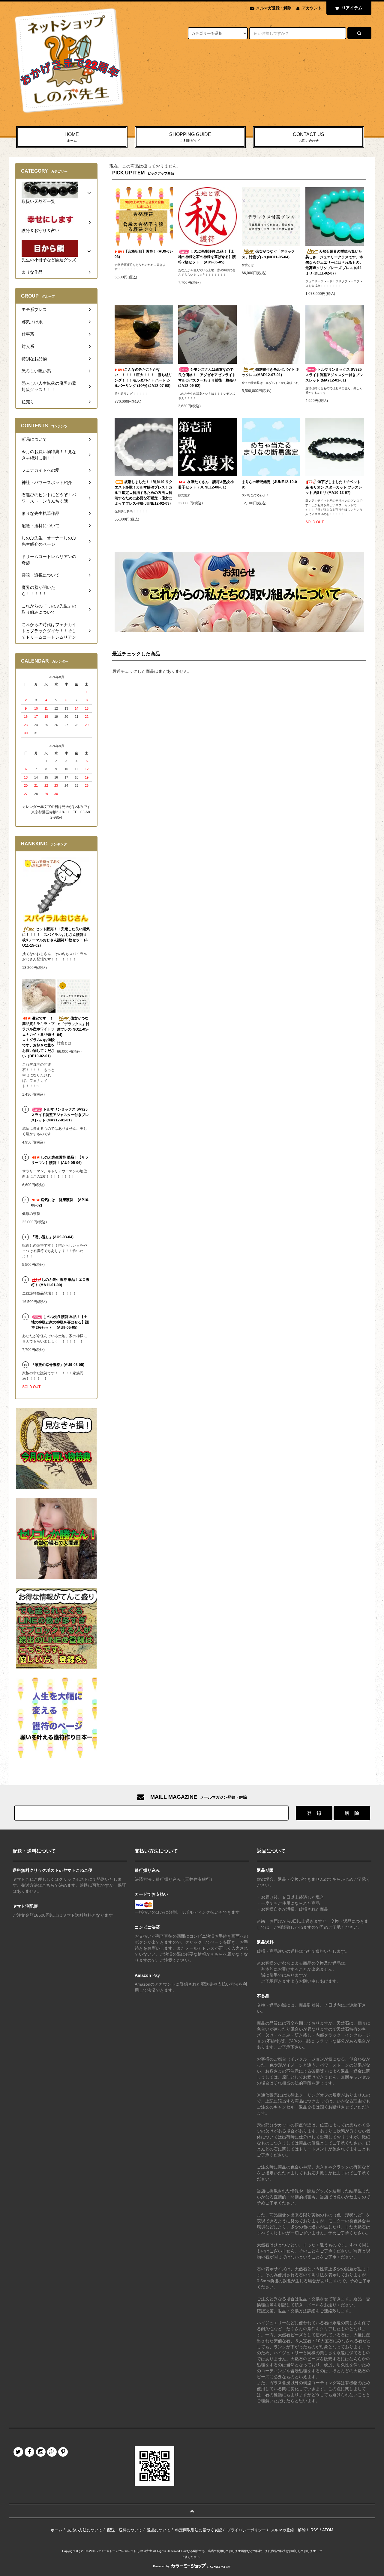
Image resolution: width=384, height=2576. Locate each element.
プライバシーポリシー (246, 2530)
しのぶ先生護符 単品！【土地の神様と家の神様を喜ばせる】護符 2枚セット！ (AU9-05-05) (207, 257)
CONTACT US (309, 137)
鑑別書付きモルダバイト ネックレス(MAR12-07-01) (271, 372)
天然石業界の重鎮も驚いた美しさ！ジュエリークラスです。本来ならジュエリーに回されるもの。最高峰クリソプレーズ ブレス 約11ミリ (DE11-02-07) (334, 262)
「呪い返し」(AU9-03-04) (52, 1237)
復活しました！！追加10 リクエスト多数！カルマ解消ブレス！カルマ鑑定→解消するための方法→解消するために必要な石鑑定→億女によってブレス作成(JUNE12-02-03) (144, 493)
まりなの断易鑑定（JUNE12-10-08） (269, 485)
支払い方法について (85, 2530)
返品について (159, 2530)
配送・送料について (125, 2530)
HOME (72, 137)
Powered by (161, 2566)
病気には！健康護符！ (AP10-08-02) (60, 1203)
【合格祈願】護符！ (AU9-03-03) (144, 254)
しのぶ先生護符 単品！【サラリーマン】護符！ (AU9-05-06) (60, 1160)
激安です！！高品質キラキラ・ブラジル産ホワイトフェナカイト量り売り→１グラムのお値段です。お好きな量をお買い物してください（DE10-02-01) (38, 1037)
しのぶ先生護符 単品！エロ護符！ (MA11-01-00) (60, 1282)
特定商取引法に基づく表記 (199, 2530)
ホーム (57, 2530)
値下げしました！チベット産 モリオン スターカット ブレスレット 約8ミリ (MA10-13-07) (334, 487)
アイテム (352, 8)
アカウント (312, 8)
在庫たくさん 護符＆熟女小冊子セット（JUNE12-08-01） (206, 485)
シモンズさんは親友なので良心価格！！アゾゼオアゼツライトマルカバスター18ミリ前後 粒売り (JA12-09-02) (207, 378)
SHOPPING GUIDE (190, 137)
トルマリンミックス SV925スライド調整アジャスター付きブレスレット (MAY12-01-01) (334, 375)
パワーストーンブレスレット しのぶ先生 (125, 2551)
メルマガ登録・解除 (274, 8)
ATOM (328, 2530)
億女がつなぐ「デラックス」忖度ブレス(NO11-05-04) (268, 254)
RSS (315, 2530)
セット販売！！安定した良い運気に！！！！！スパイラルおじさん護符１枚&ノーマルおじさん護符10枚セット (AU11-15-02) (56, 937)
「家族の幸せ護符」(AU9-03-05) (58, 1365)
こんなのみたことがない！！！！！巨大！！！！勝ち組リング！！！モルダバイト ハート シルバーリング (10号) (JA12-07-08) (143, 378)
